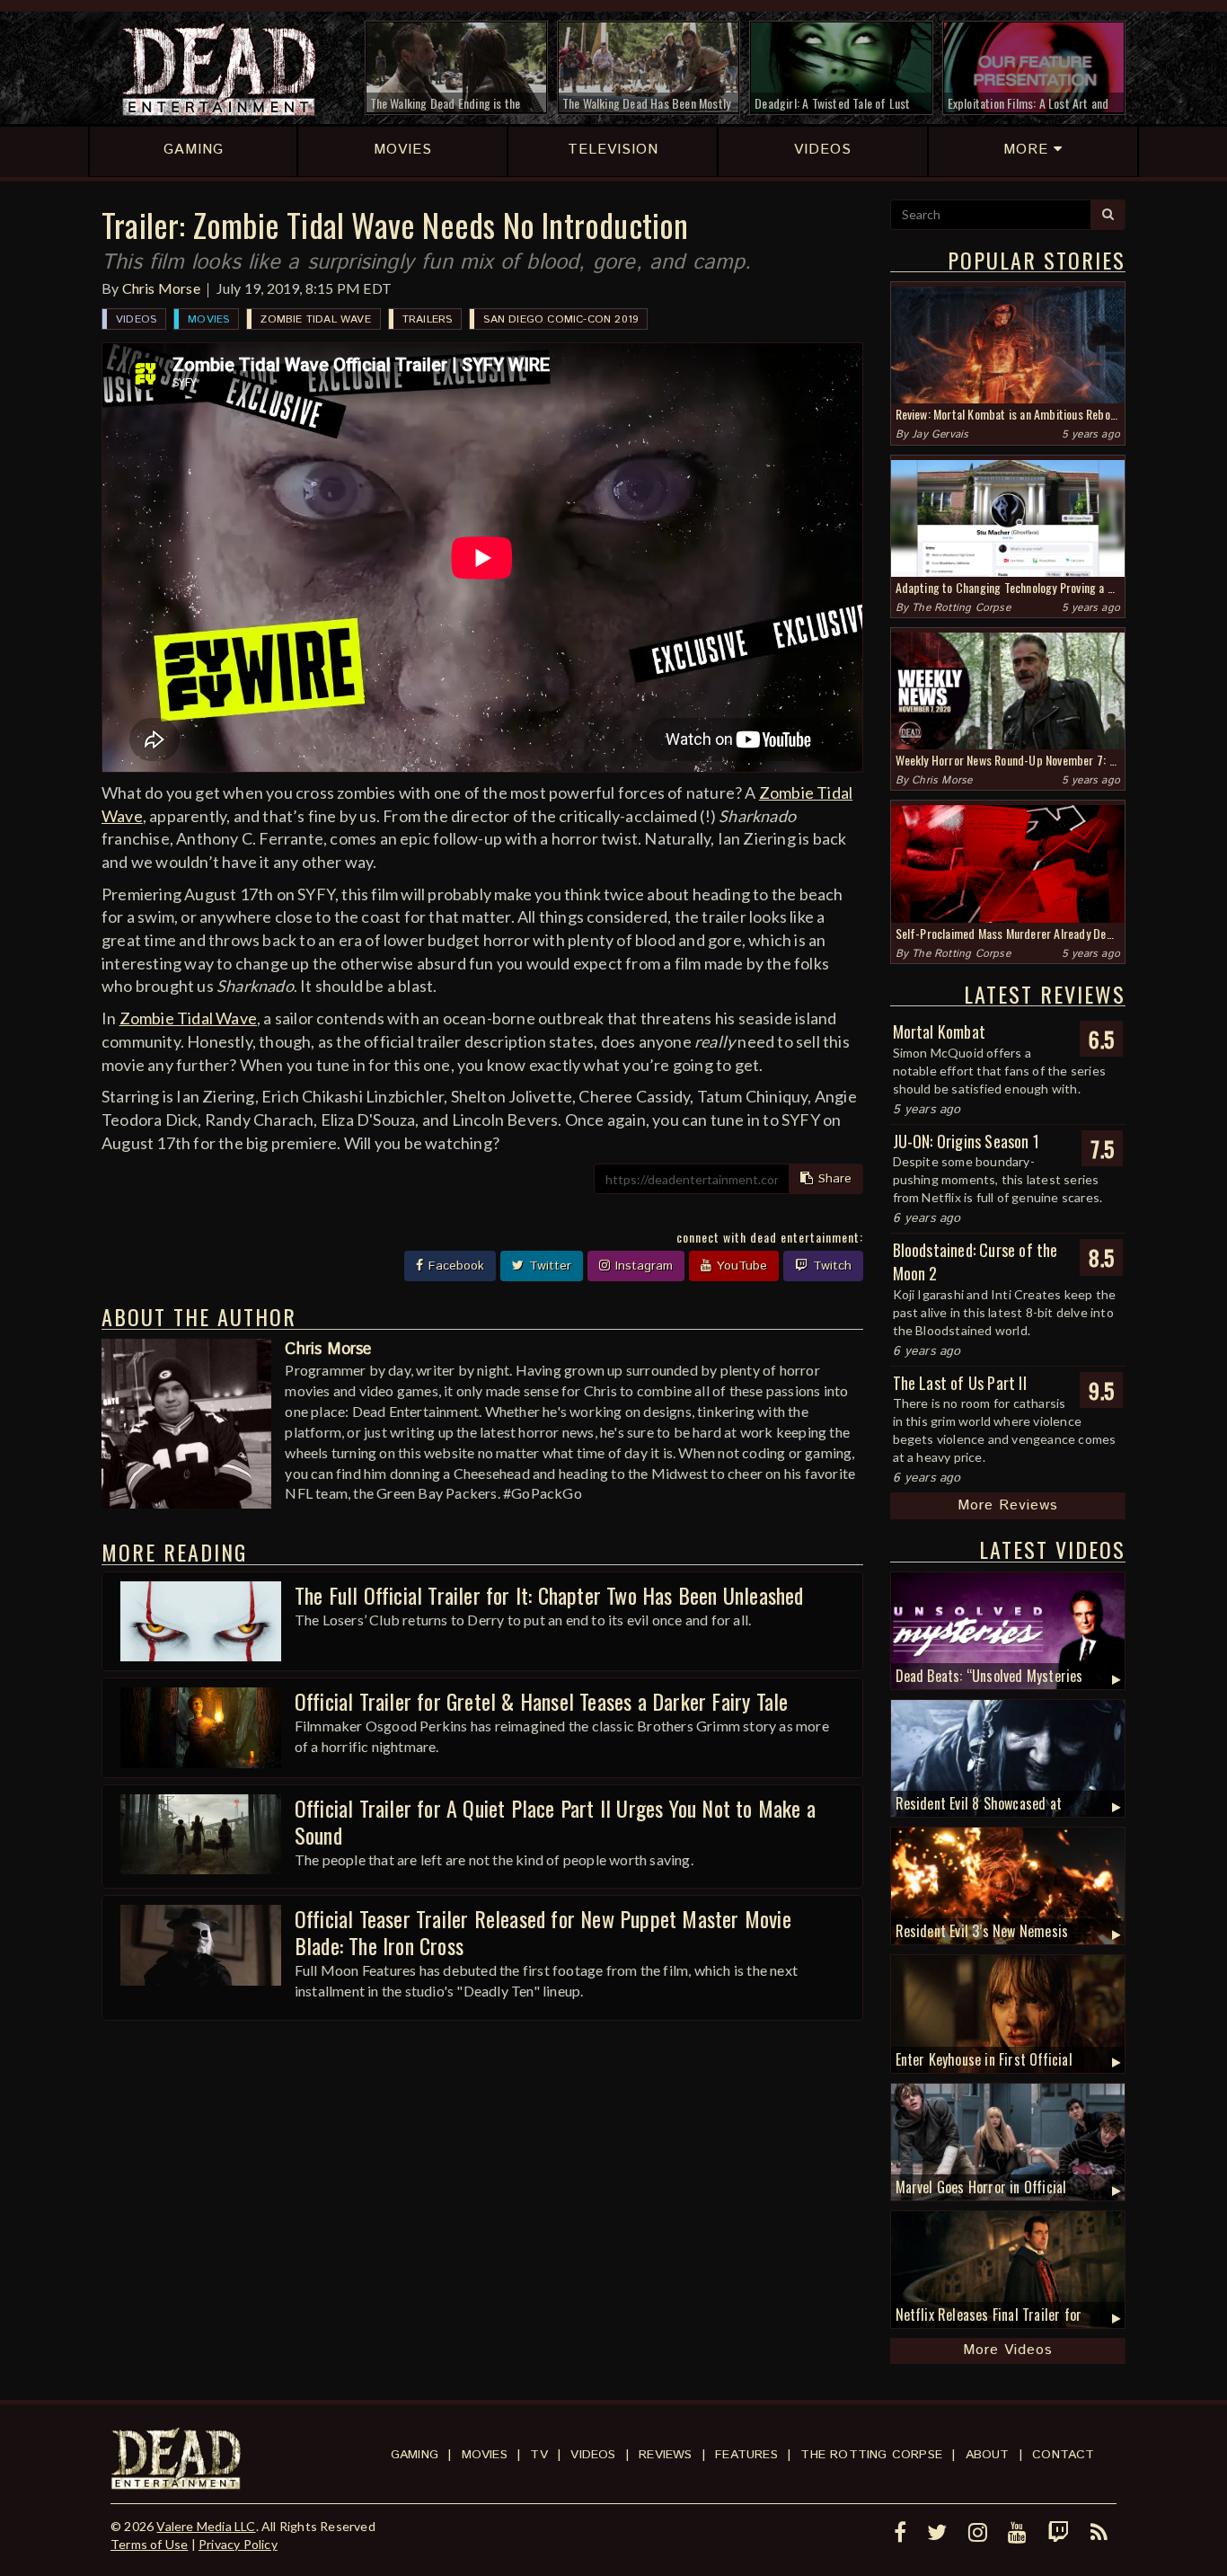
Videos (136, 319)
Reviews (665, 2455)
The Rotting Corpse (961, 608)
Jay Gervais (940, 434)
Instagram (642, 1266)
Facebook (454, 1266)
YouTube (740, 1266)
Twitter (548, 1266)
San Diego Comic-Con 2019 (561, 319)
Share (833, 1179)
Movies (208, 319)
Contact (1063, 2455)
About (988, 2455)
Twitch (830, 1266)
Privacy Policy (238, 2544)
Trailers (428, 319)
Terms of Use (149, 2544)
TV (538, 2455)
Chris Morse (161, 288)
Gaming (415, 2455)
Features (746, 2455)
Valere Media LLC (206, 2526)
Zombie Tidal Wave (315, 319)
